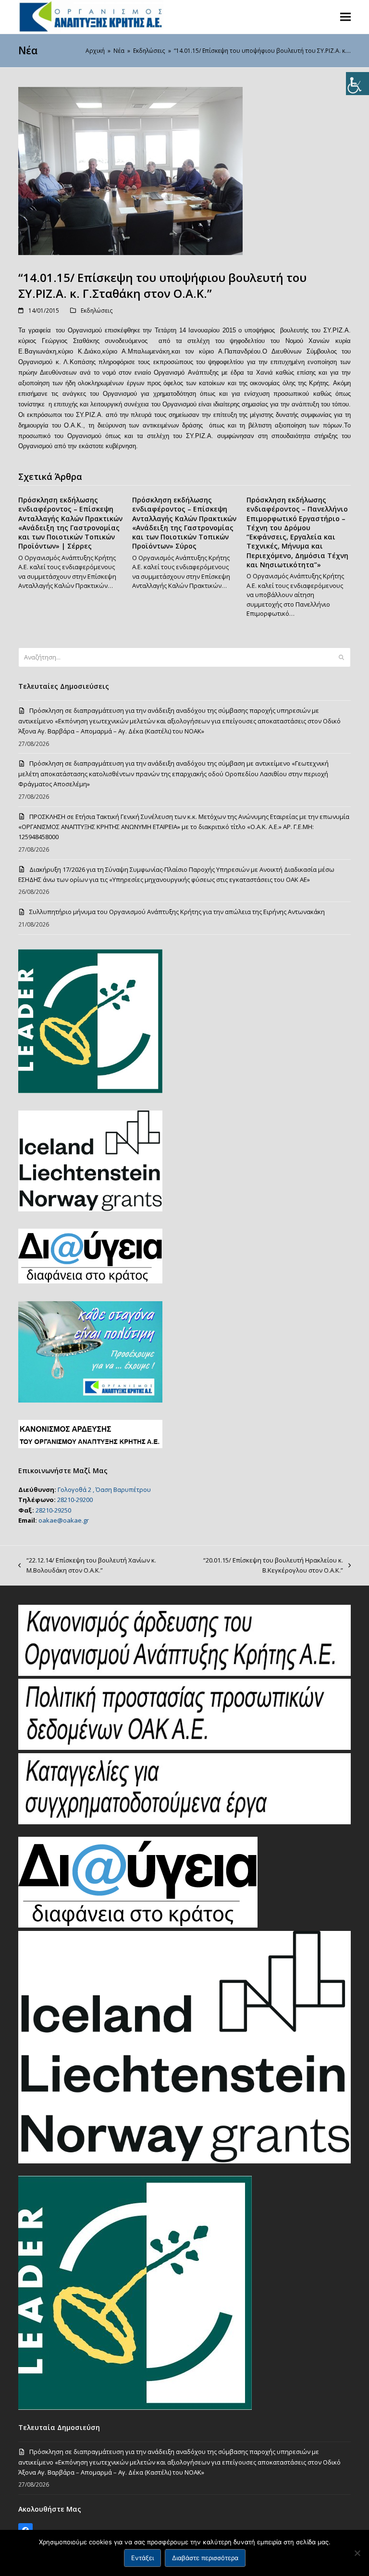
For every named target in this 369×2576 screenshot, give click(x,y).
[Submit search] (341, 657)
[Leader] (135, 2407)
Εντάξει (142, 2558)
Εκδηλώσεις (97, 311)
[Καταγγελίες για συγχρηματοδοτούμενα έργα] (184, 1822)
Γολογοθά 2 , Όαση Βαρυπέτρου (104, 1489)
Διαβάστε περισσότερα (205, 2558)
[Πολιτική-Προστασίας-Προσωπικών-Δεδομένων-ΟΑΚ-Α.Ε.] (184, 1747)
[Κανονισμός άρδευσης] (184, 1673)
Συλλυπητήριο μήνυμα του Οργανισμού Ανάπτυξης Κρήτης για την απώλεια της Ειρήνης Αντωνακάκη (177, 912)
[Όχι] (357, 2553)
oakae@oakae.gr (64, 1520)
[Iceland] (184, 2161)
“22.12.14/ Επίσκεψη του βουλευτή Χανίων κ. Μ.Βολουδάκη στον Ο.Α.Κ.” (87, 1566)
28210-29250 (53, 1510)
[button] (345, 17)
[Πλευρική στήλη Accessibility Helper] (357, 84)
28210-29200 (75, 1500)
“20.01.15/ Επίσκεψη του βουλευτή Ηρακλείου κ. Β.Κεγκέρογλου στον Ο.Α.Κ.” (263, 1566)
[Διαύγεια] (138, 1925)
